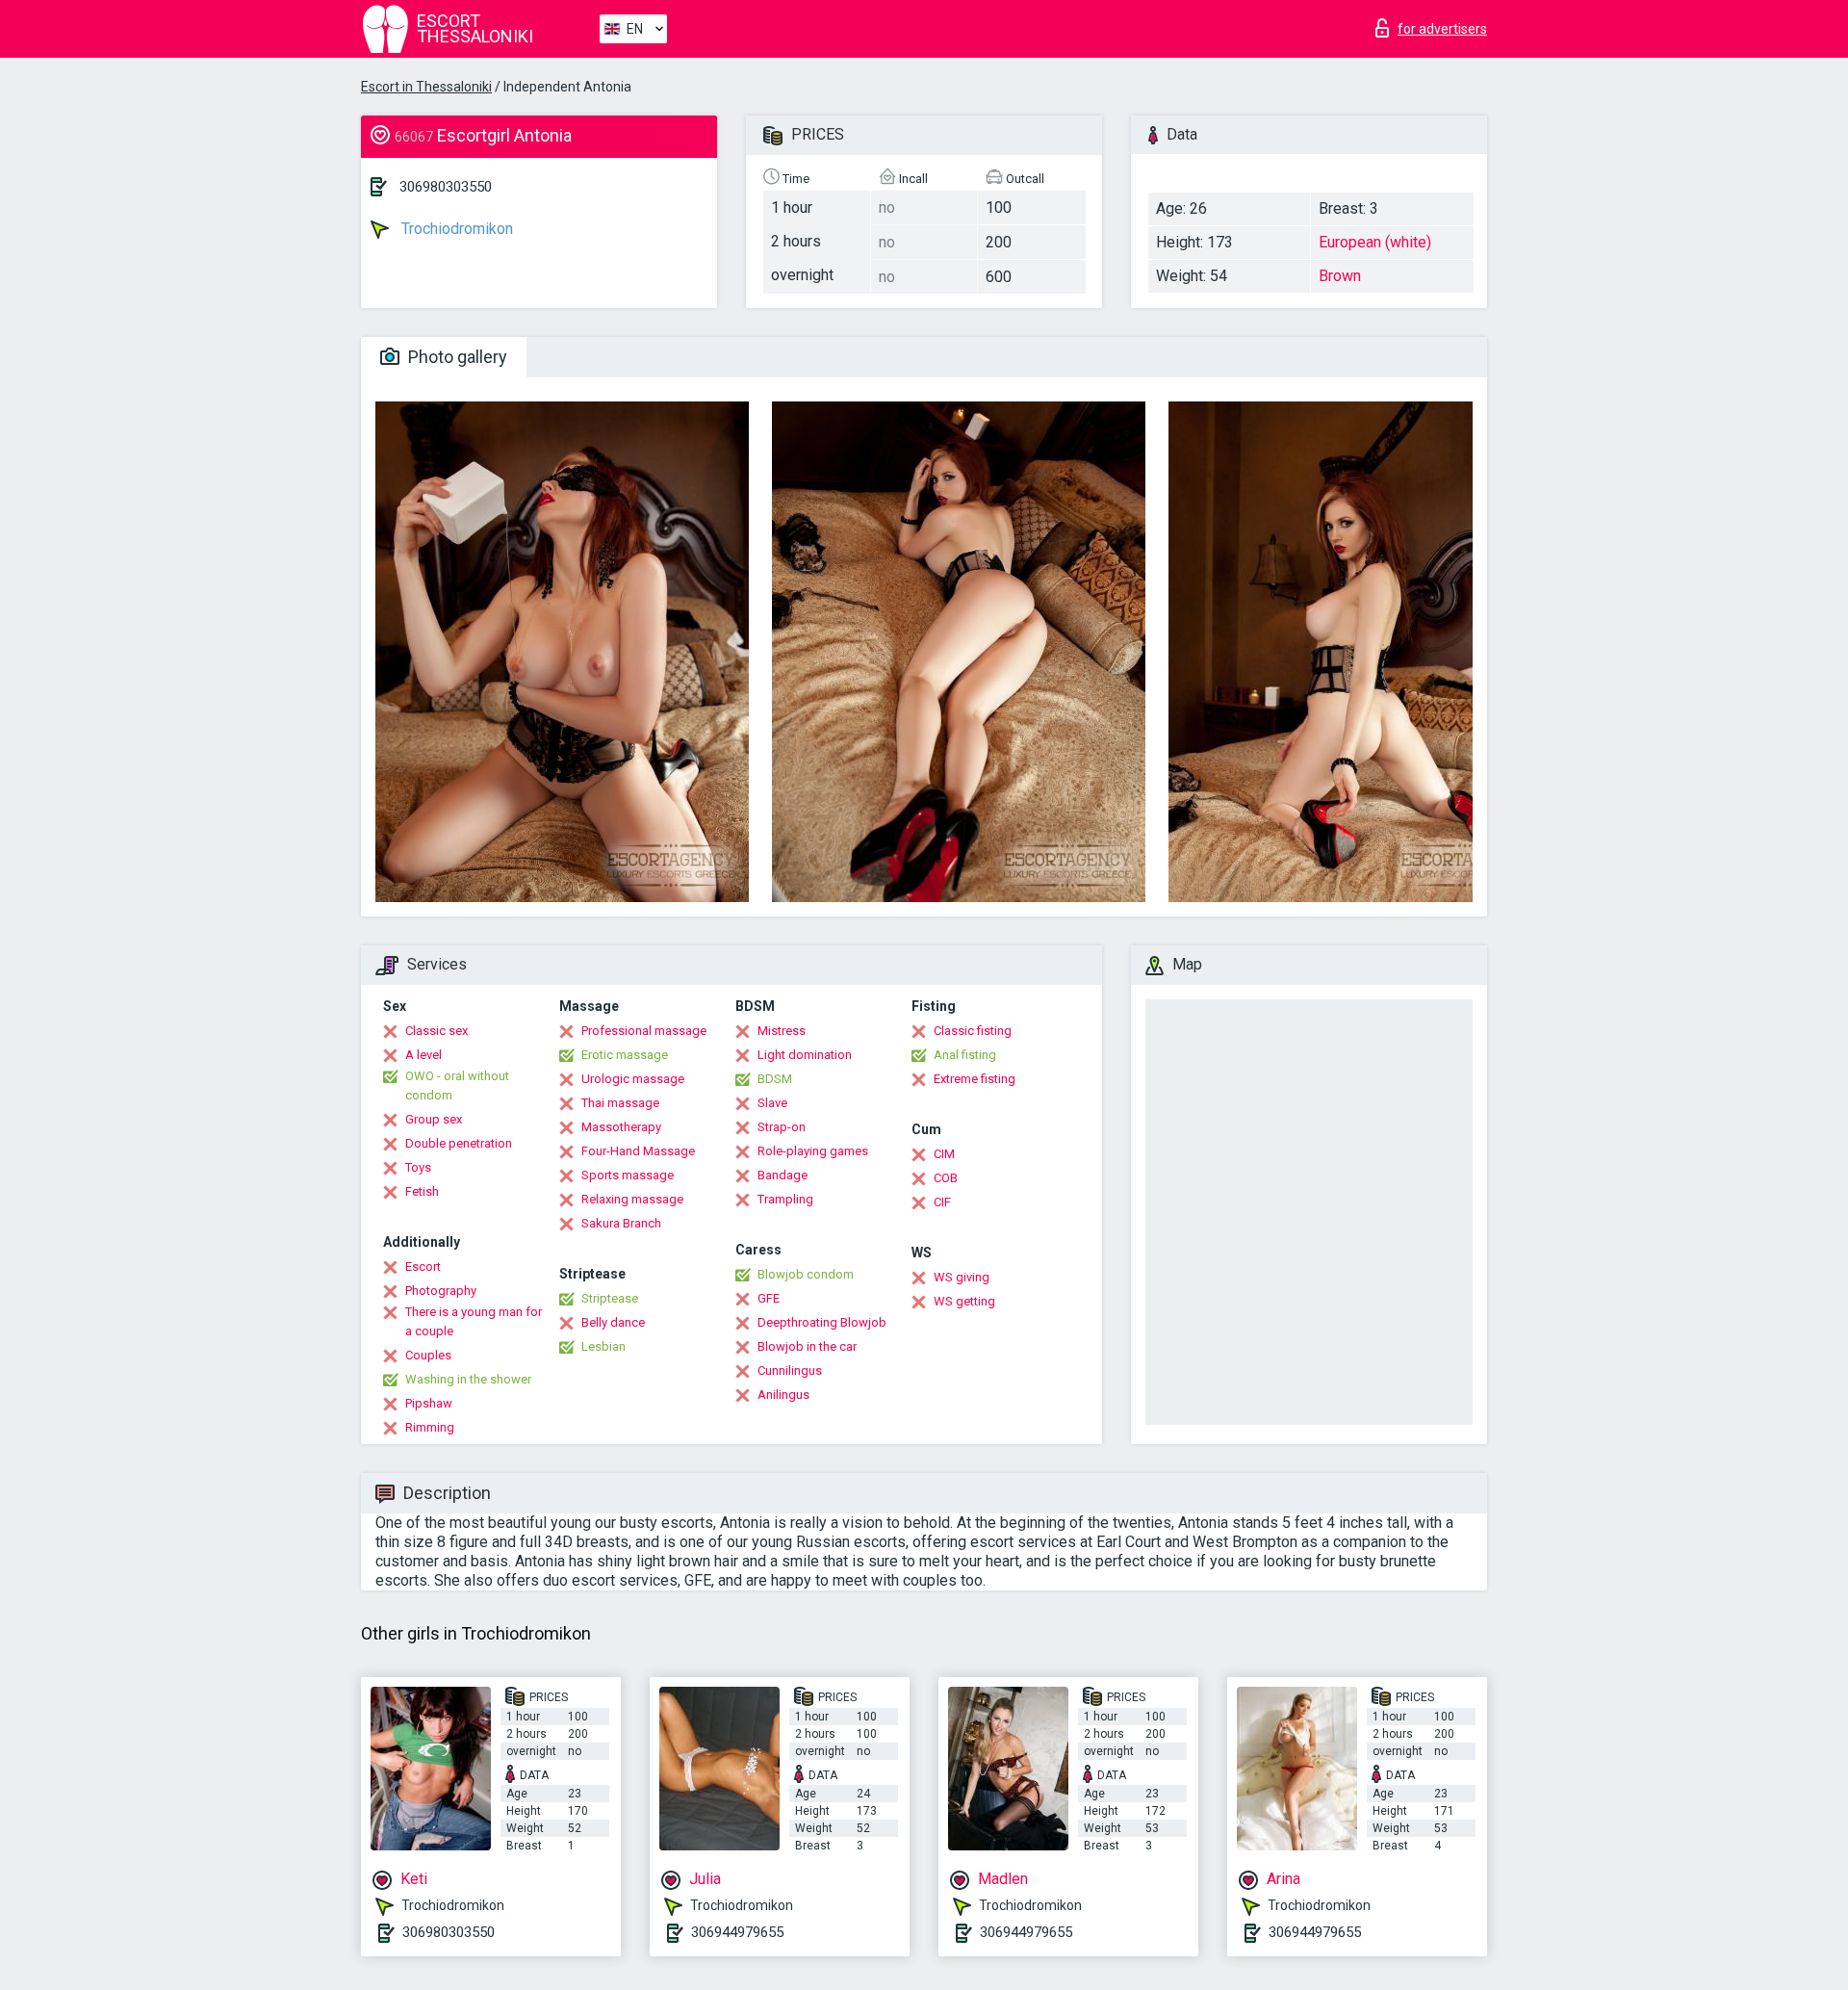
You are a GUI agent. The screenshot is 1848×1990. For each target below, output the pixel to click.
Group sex (434, 1119)
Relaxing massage (632, 1199)
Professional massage (644, 1031)
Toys (418, 1167)
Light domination (805, 1055)
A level (423, 1055)
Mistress (782, 1031)
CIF (942, 1202)
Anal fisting (965, 1055)
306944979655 (737, 1932)
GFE (769, 1298)
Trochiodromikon (455, 229)
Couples (428, 1355)
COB (946, 1178)
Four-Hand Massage (638, 1151)
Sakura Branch (621, 1223)
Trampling (785, 1199)
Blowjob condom (806, 1274)
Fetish (422, 1191)
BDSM (775, 1079)
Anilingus (783, 1395)
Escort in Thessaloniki (426, 87)
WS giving (962, 1277)
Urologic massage (633, 1079)
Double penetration (459, 1143)
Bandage (783, 1175)
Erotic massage (625, 1055)
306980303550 (446, 187)
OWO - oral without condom (457, 1085)
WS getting (964, 1301)
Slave (772, 1103)
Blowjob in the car (807, 1346)
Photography (441, 1291)
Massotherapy (621, 1127)
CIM (944, 1154)
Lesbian (603, 1346)
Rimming (430, 1427)
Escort (423, 1266)
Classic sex (436, 1031)
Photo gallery (456, 357)
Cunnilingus (790, 1370)
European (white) (1375, 242)
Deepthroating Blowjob (822, 1322)
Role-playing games (813, 1151)
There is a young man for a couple (474, 1321)
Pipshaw (429, 1403)
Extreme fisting (975, 1079)
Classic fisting (973, 1031)
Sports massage (628, 1175)
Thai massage (620, 1103)
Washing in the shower (468, 1379)
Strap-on (782, 1127)
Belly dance (613, 1322)
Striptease (610, 1298)
